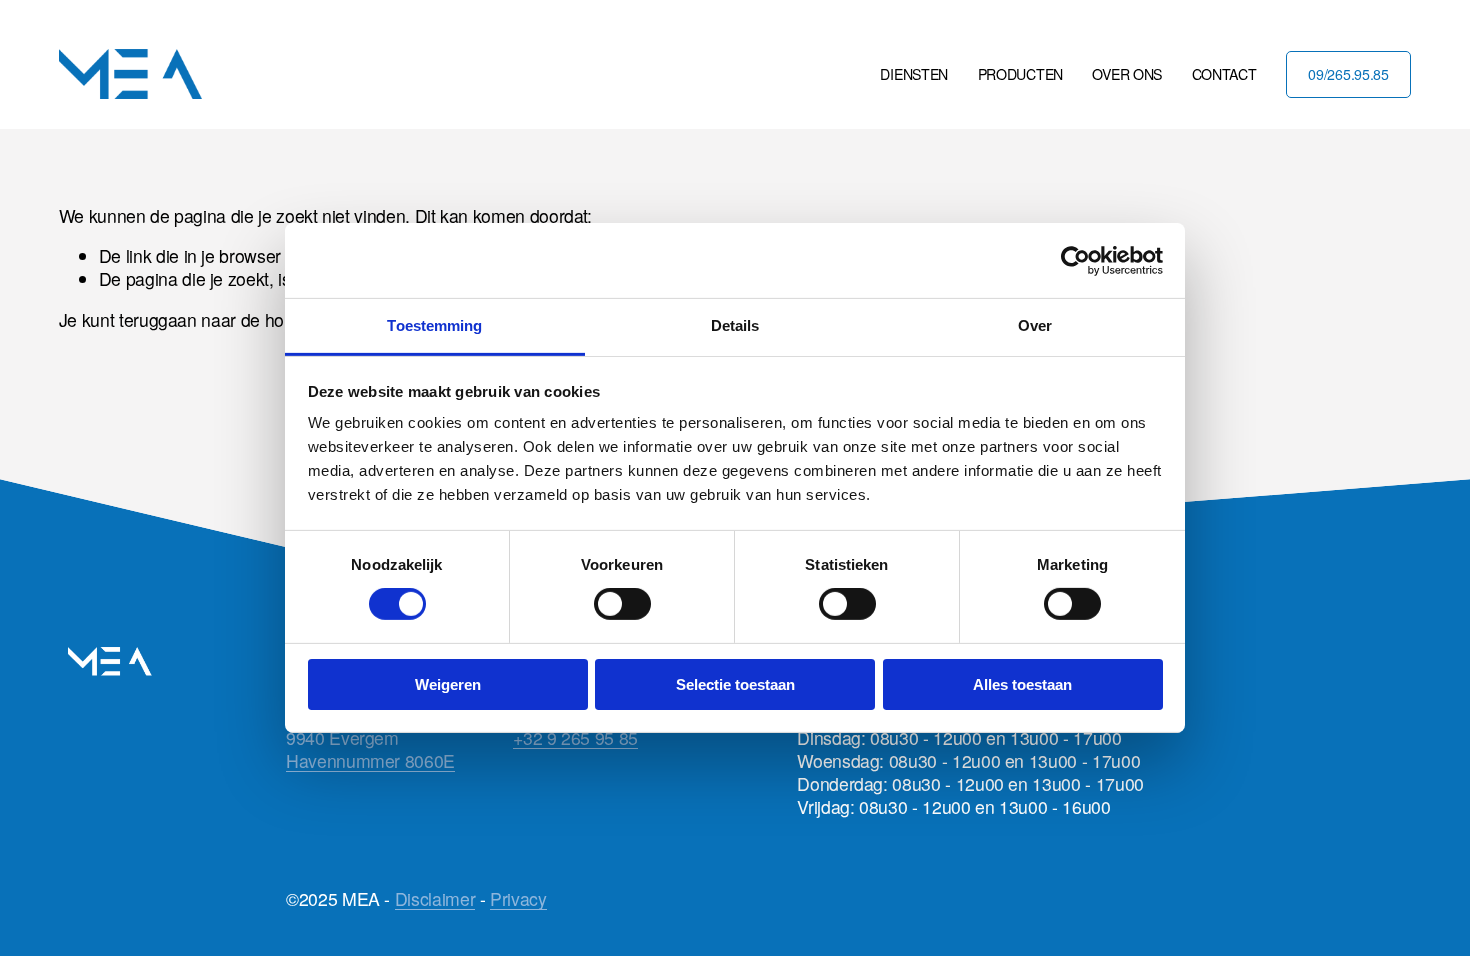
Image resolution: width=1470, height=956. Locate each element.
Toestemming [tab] (434, 325)
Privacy (518, 898)
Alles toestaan (1022, 684)
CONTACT (1224, 74)
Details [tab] (735, 325)
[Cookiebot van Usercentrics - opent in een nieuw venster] (1075, 260)
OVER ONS (1127, 74)
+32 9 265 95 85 (575, 737)
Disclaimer (435, 898)
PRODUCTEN (1020, 74)
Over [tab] (1035, 325)
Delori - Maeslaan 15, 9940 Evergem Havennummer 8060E (370, 737)
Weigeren (448, 684)
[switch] (622, 604)
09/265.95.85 (1348, 74)
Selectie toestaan (735, 684)
